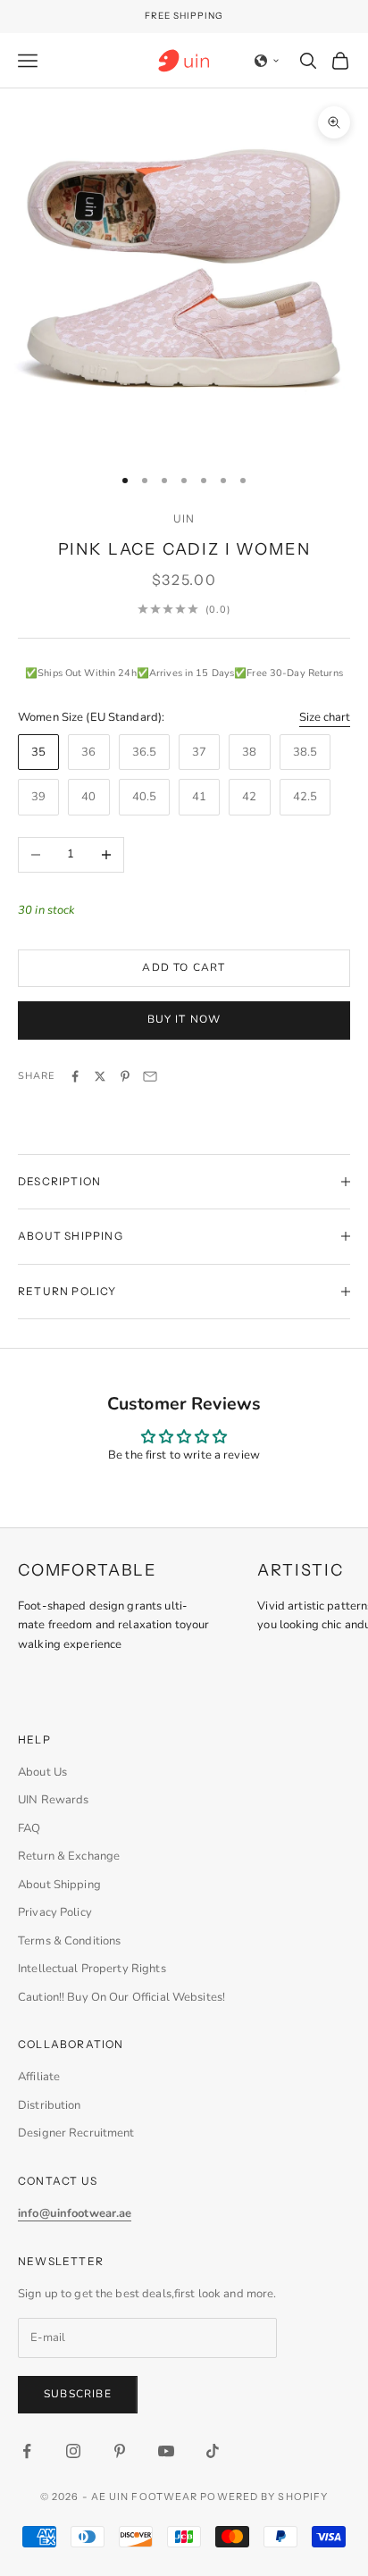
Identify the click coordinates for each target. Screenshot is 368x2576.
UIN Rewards (53, 1800)
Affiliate (39, 2077)
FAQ (29, 1828)
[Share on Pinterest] (125, 1076)
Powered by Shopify (264, 2497)
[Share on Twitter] (100, 1076)
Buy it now (184, 1019)
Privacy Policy (55, 1912)
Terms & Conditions (69, 1941)
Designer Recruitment (76, 2133)
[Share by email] (150, 1076)
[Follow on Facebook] (27, 2451)
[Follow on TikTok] (213, 2451)
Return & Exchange (69, 1856)
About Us (42, 1772)
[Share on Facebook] (75, 1076)
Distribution (50, 2105)
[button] (267, 61)
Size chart (325, 717)
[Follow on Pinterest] (120, 2451)
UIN (184, 519)
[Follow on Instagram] (73, 2451)
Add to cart (184, 967)
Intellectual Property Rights (92, 1969)
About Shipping (59, 1885)
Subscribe (78, 2394)
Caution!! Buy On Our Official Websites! (121, 1997)
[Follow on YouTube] (166, 2451)
